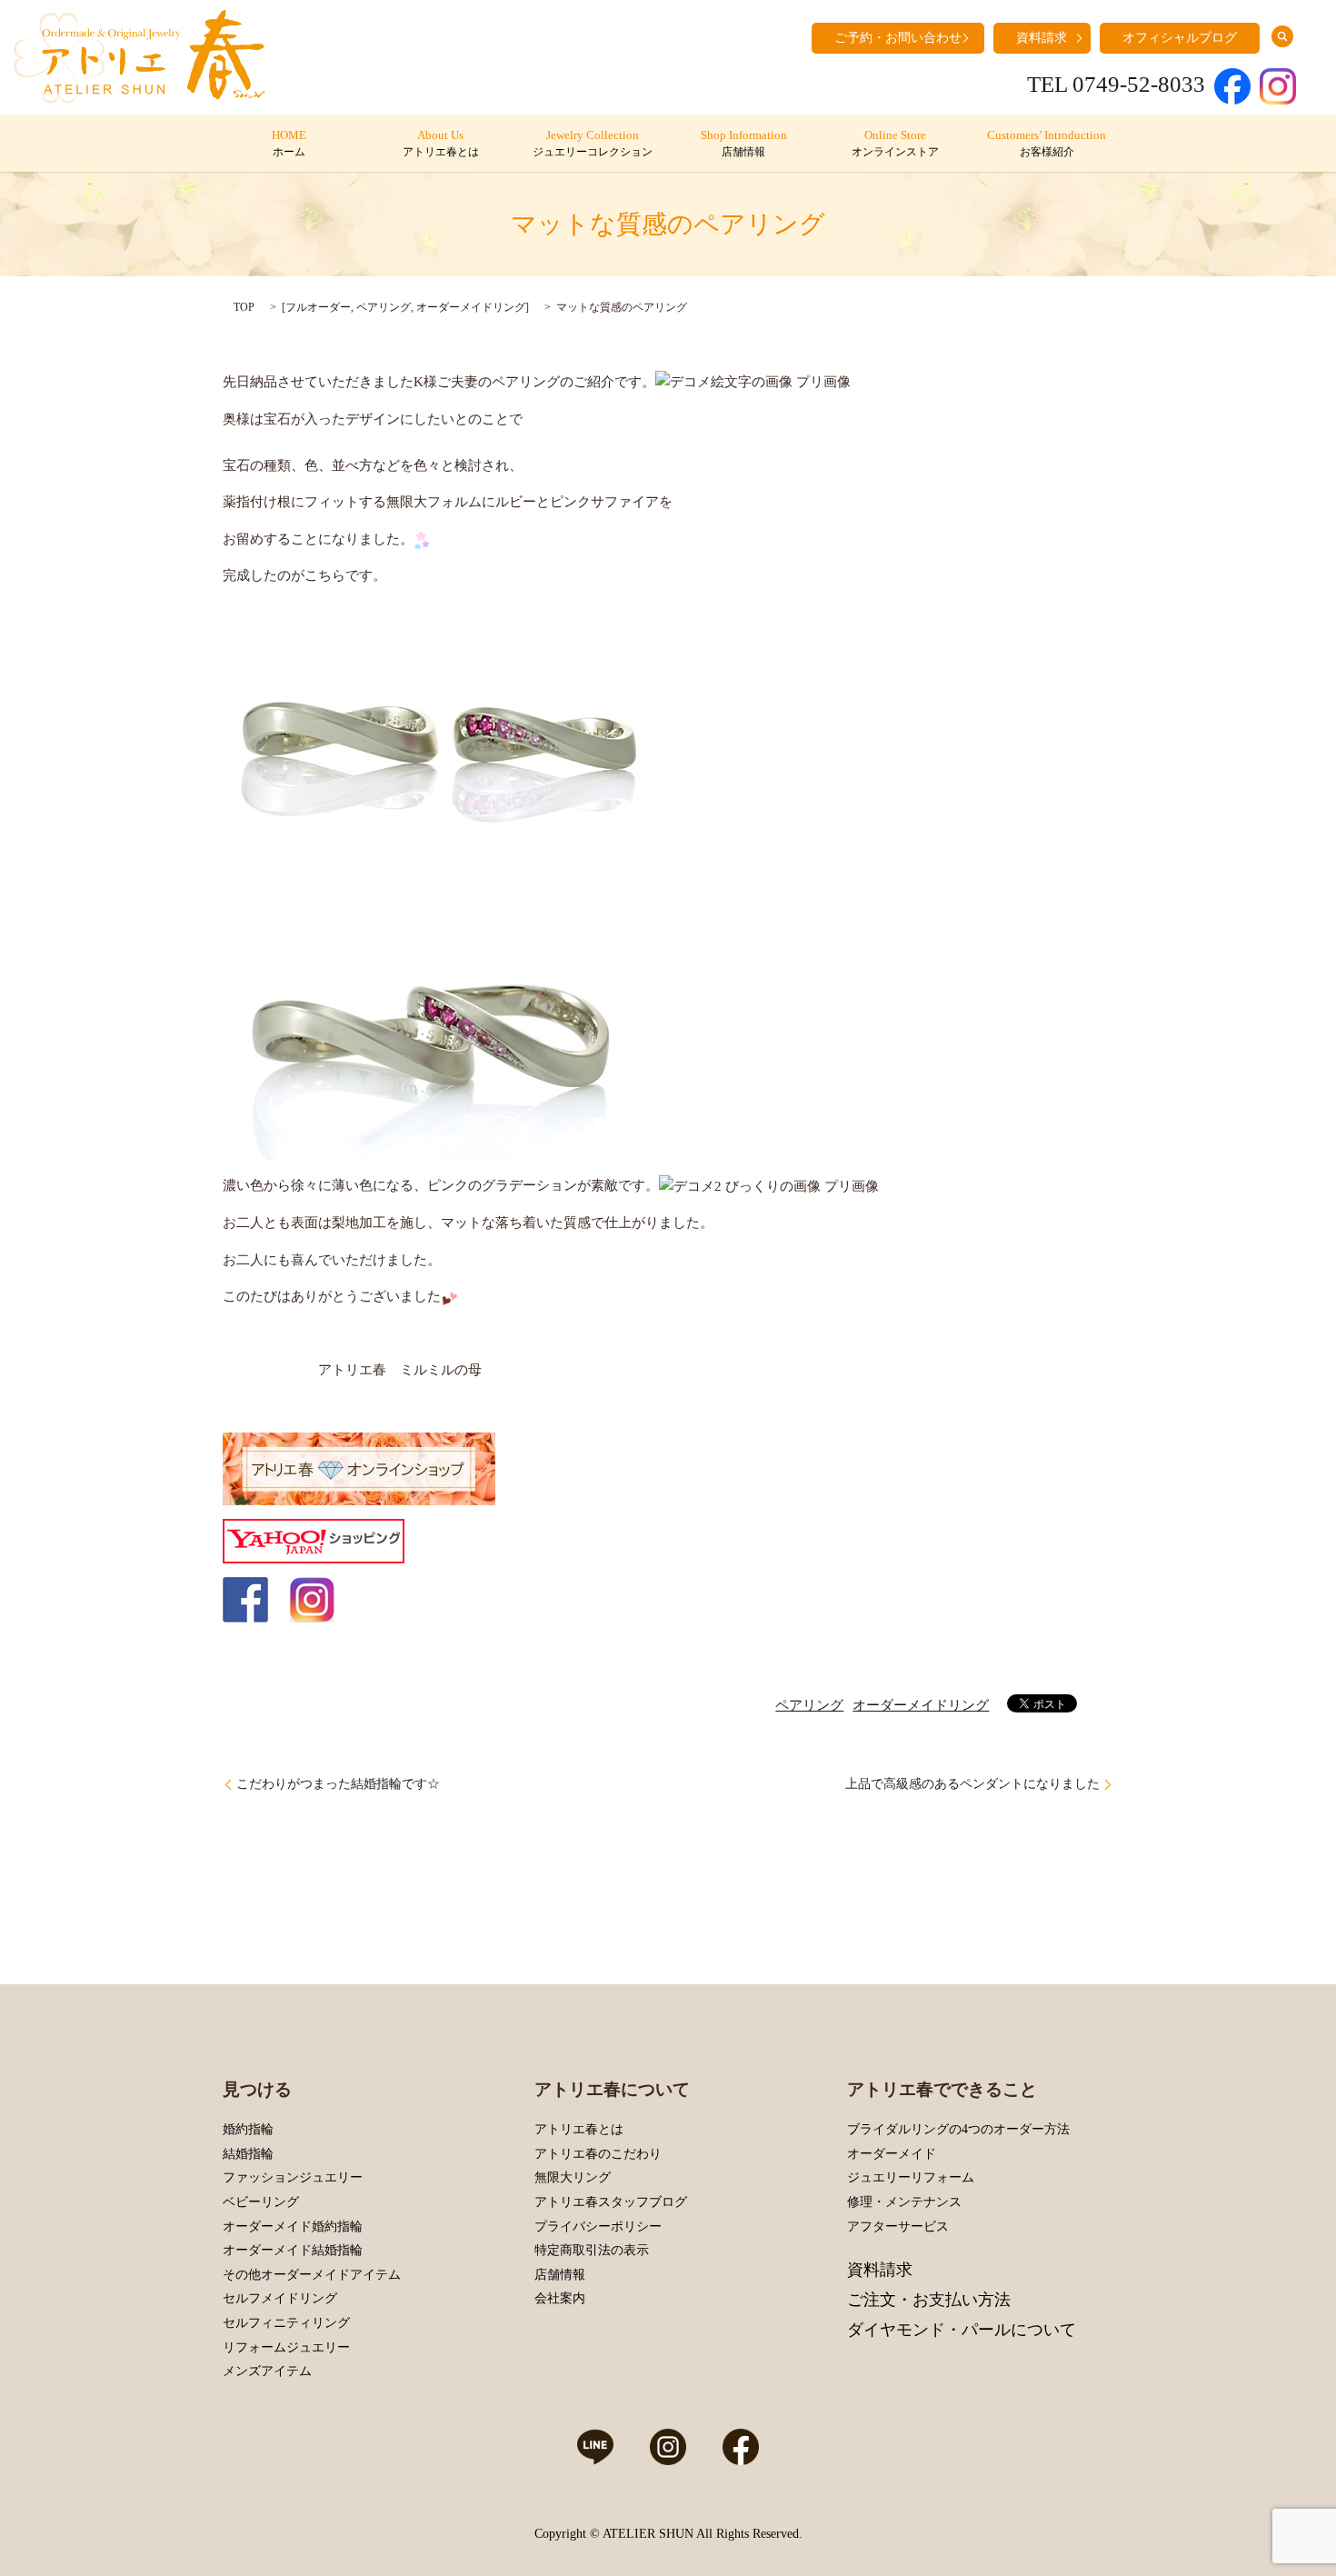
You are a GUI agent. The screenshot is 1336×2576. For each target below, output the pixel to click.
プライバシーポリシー (598, 2227)
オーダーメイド (892, 2154)
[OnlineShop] (359, 1468)
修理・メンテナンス (904, 2202)
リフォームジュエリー (286, 2347)
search (1282, 36)
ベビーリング (261, 2202)
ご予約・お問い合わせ (898, 38)
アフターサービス (898, 2227)
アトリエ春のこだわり (598, 2154)
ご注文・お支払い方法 (929, 2300)
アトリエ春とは (579, 2129)
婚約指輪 (248, 2129)
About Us (441, 144)
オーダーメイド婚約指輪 (293, 2227)
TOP (244, 307)
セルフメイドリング (280, 2298)
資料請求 (1042, 38)
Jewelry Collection (593, 144)
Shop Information (744, 144)
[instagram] (312, 1599)
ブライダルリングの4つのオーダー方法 (958, 2129)
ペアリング (384, 307)
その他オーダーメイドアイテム (312, 2275)
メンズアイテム (267, 2371)
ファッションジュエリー (293, 2177)
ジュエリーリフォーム (911, 2177)
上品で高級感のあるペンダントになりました (972, 1784)
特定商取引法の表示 (592, 2250)
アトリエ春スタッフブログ (611, 2202)
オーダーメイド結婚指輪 (293, 2250)
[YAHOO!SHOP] (314, 1540)
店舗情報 (560, 2275)
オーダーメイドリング (471, 307)
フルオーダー (318, 307)
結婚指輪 (248, 2154)
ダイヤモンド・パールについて (962, 2330)
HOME (289, 144)
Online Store (895, 144)
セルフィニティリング (286, 2323)
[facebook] (245, 1599)
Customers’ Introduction (1047, 144)
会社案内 (560, 2298)
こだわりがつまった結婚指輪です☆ (338, 1784)
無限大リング (573, 2177)
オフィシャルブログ (1180, 38)
